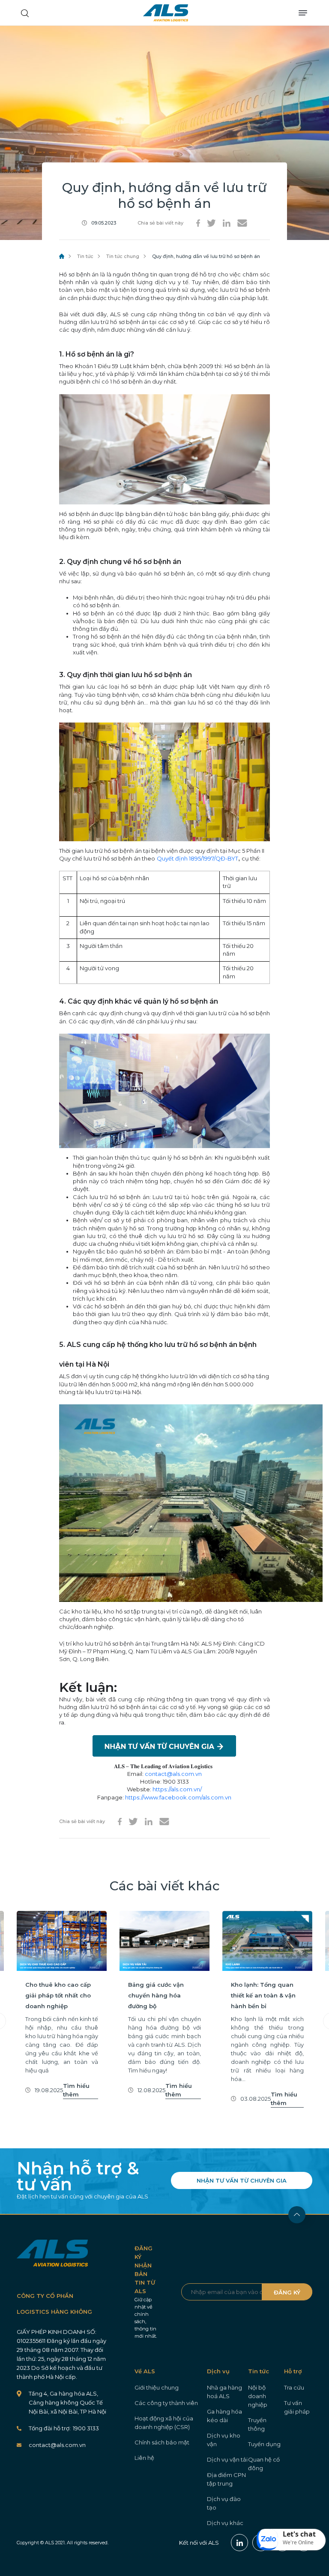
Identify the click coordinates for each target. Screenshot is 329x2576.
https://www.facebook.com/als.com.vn (178, 1797)
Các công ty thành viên (166, 2403)
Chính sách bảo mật (162, 2442)
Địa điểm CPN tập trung (226, 2479)
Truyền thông (257, 2424)
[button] (291, 2540)
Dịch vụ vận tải (227, 2459)
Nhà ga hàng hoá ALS (224, 2392)
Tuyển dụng (264, 2444)
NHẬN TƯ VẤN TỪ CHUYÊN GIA (242, 2180)
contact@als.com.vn (173, 1774)
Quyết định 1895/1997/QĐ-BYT (197, 858)
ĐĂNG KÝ (287, 2292)
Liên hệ (144, 2458)
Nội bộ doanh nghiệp (258, 2396)
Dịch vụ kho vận (224, 2440)
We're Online (298, 2542)
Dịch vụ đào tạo (224, 2503)
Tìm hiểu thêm (76, 2090)
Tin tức (85, 256)
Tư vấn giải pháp (297, 2407)
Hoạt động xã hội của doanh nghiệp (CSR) (164, 2423)
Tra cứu (294, 2387)
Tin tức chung (123, 256)
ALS (166, 13)
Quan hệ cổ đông (264, 2464)
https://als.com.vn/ (177, 1789)
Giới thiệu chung (157, 2387)
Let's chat (299, 2534)
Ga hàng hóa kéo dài (224, 2416)
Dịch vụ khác (225, 2523)
